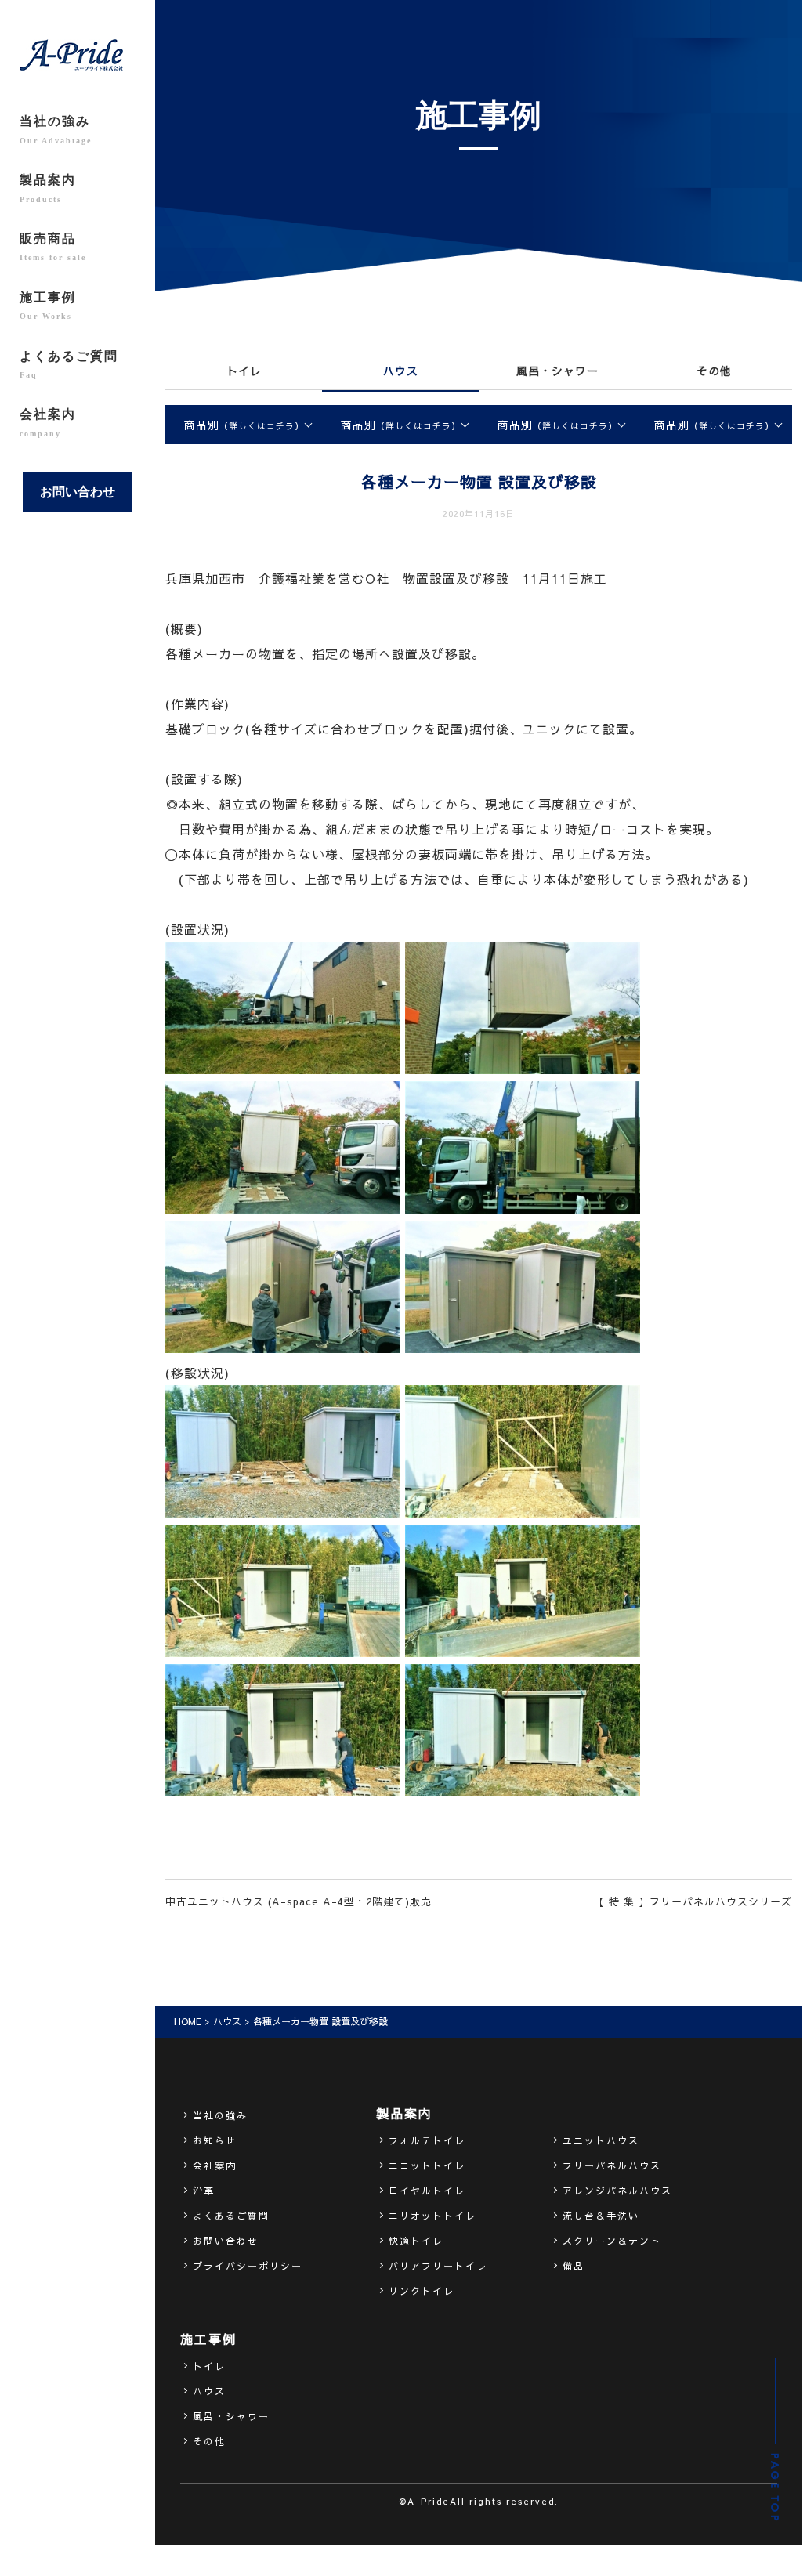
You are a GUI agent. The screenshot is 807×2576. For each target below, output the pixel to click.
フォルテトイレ (427, 2140)
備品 (574, 2266)
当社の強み (56, 129)
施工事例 (48, 306)
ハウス (401, 371)
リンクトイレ (422, 2291)
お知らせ (215, 2140)
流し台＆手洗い (601, 2216)
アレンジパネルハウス (617, 2191)
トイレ (244, 371)
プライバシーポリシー (248, 2266)
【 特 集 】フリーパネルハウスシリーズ (693, 1901)
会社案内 (48, 422)
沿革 (204, 2191)
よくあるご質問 (69, 364)
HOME (188, 2021)
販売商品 (53, 247)
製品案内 (48, 188)
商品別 (244, 425)
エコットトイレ (427, 2165)
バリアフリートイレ (438, 2266)
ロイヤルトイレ (427, 2191)
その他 (714, 371)
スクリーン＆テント (612, 2241)
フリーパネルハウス (612, 2165)
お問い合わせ (78, 492)
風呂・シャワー (557, 371)
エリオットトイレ (432, 2216)
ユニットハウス (601, 2140)
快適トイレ (416, 2241)
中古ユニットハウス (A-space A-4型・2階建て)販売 (299, 1901)
